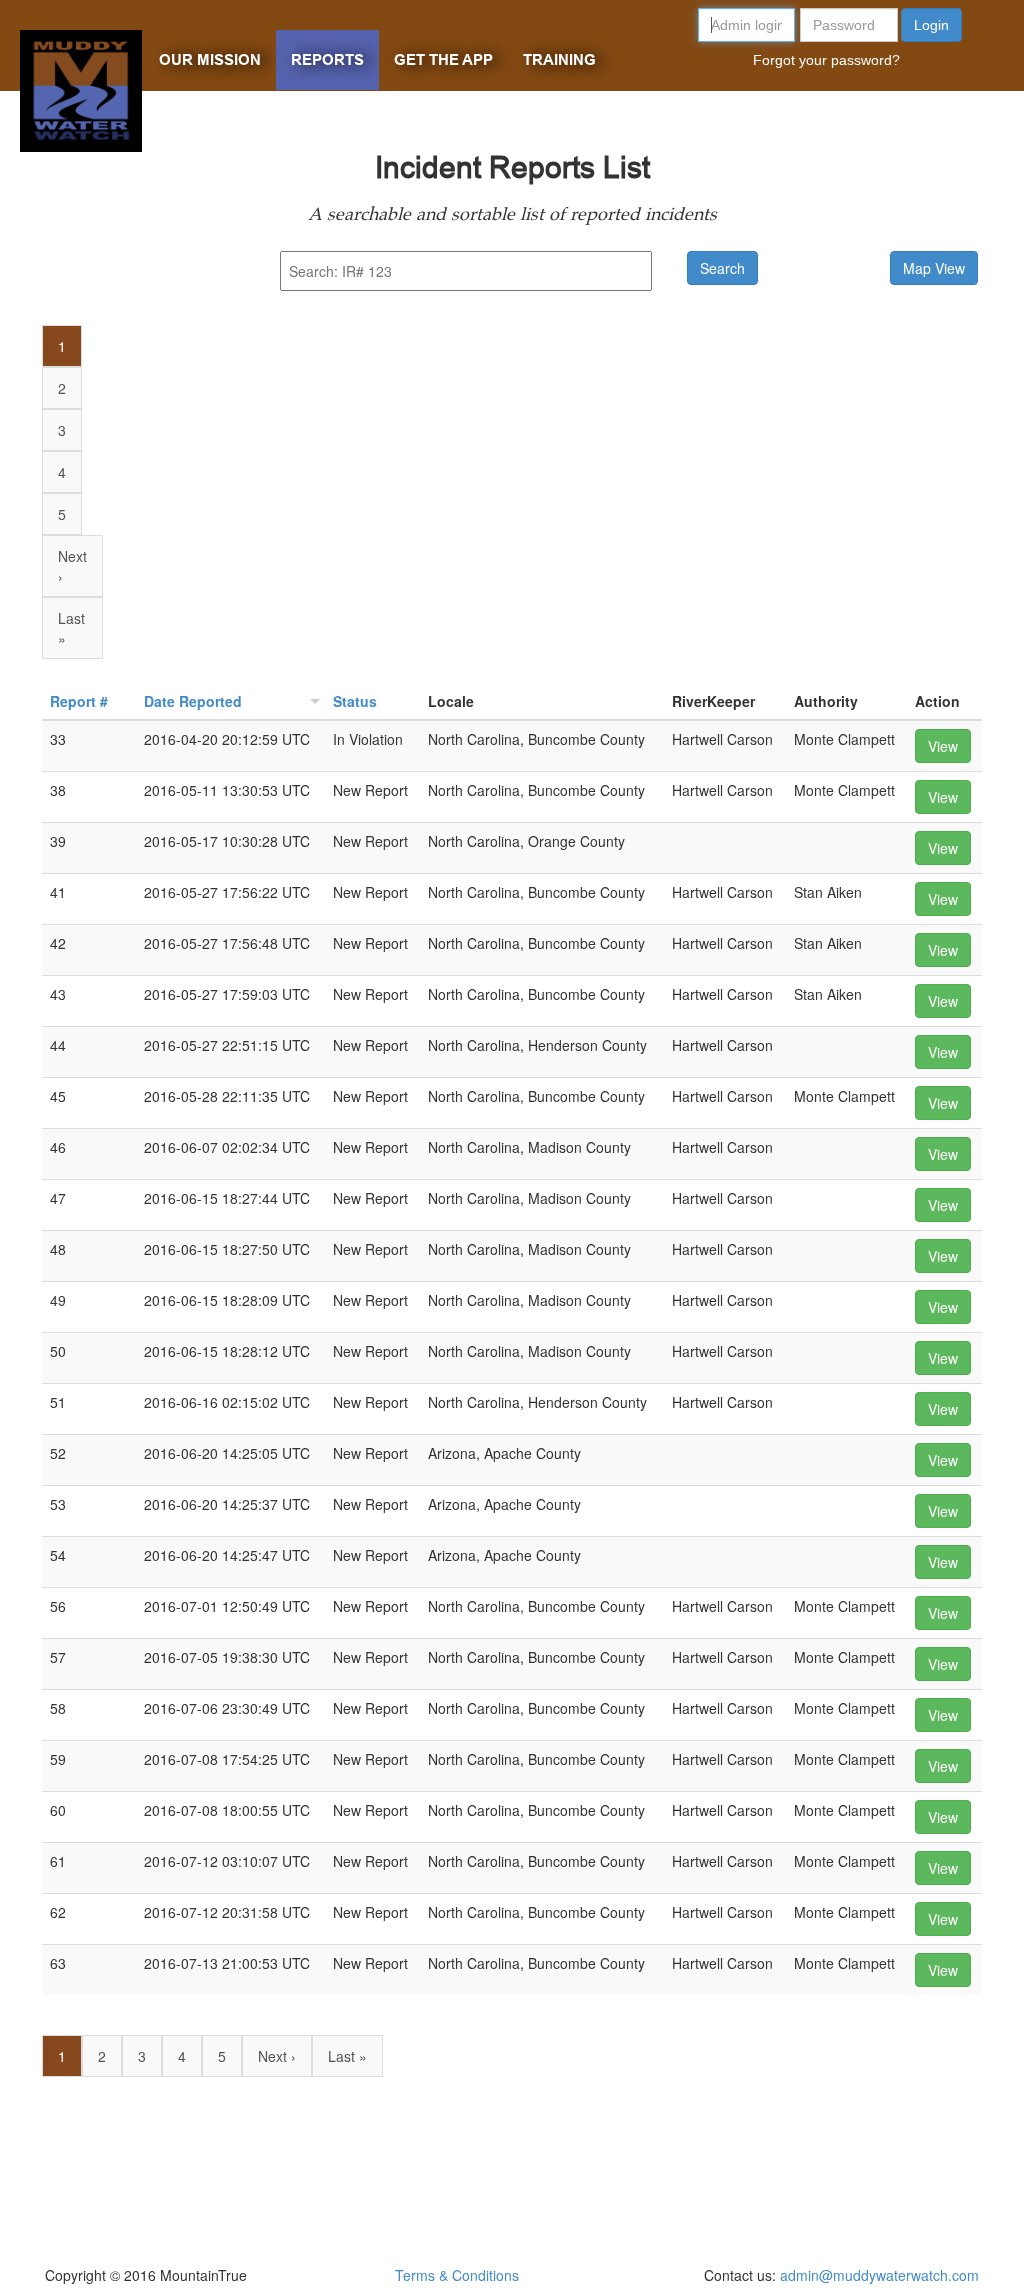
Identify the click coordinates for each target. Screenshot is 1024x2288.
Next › (72, 566)
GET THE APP (443, 60)
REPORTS (327, 60)
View (943, 746)
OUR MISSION (210, 60)
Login (931, 25)
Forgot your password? (826, 60)
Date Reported (193, 701)
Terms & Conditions (457, 2275)
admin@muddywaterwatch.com (879, 2275)
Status (355, 701)
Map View (934, 268)
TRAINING (559, 60)
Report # (79, 701)
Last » (71, 628)
